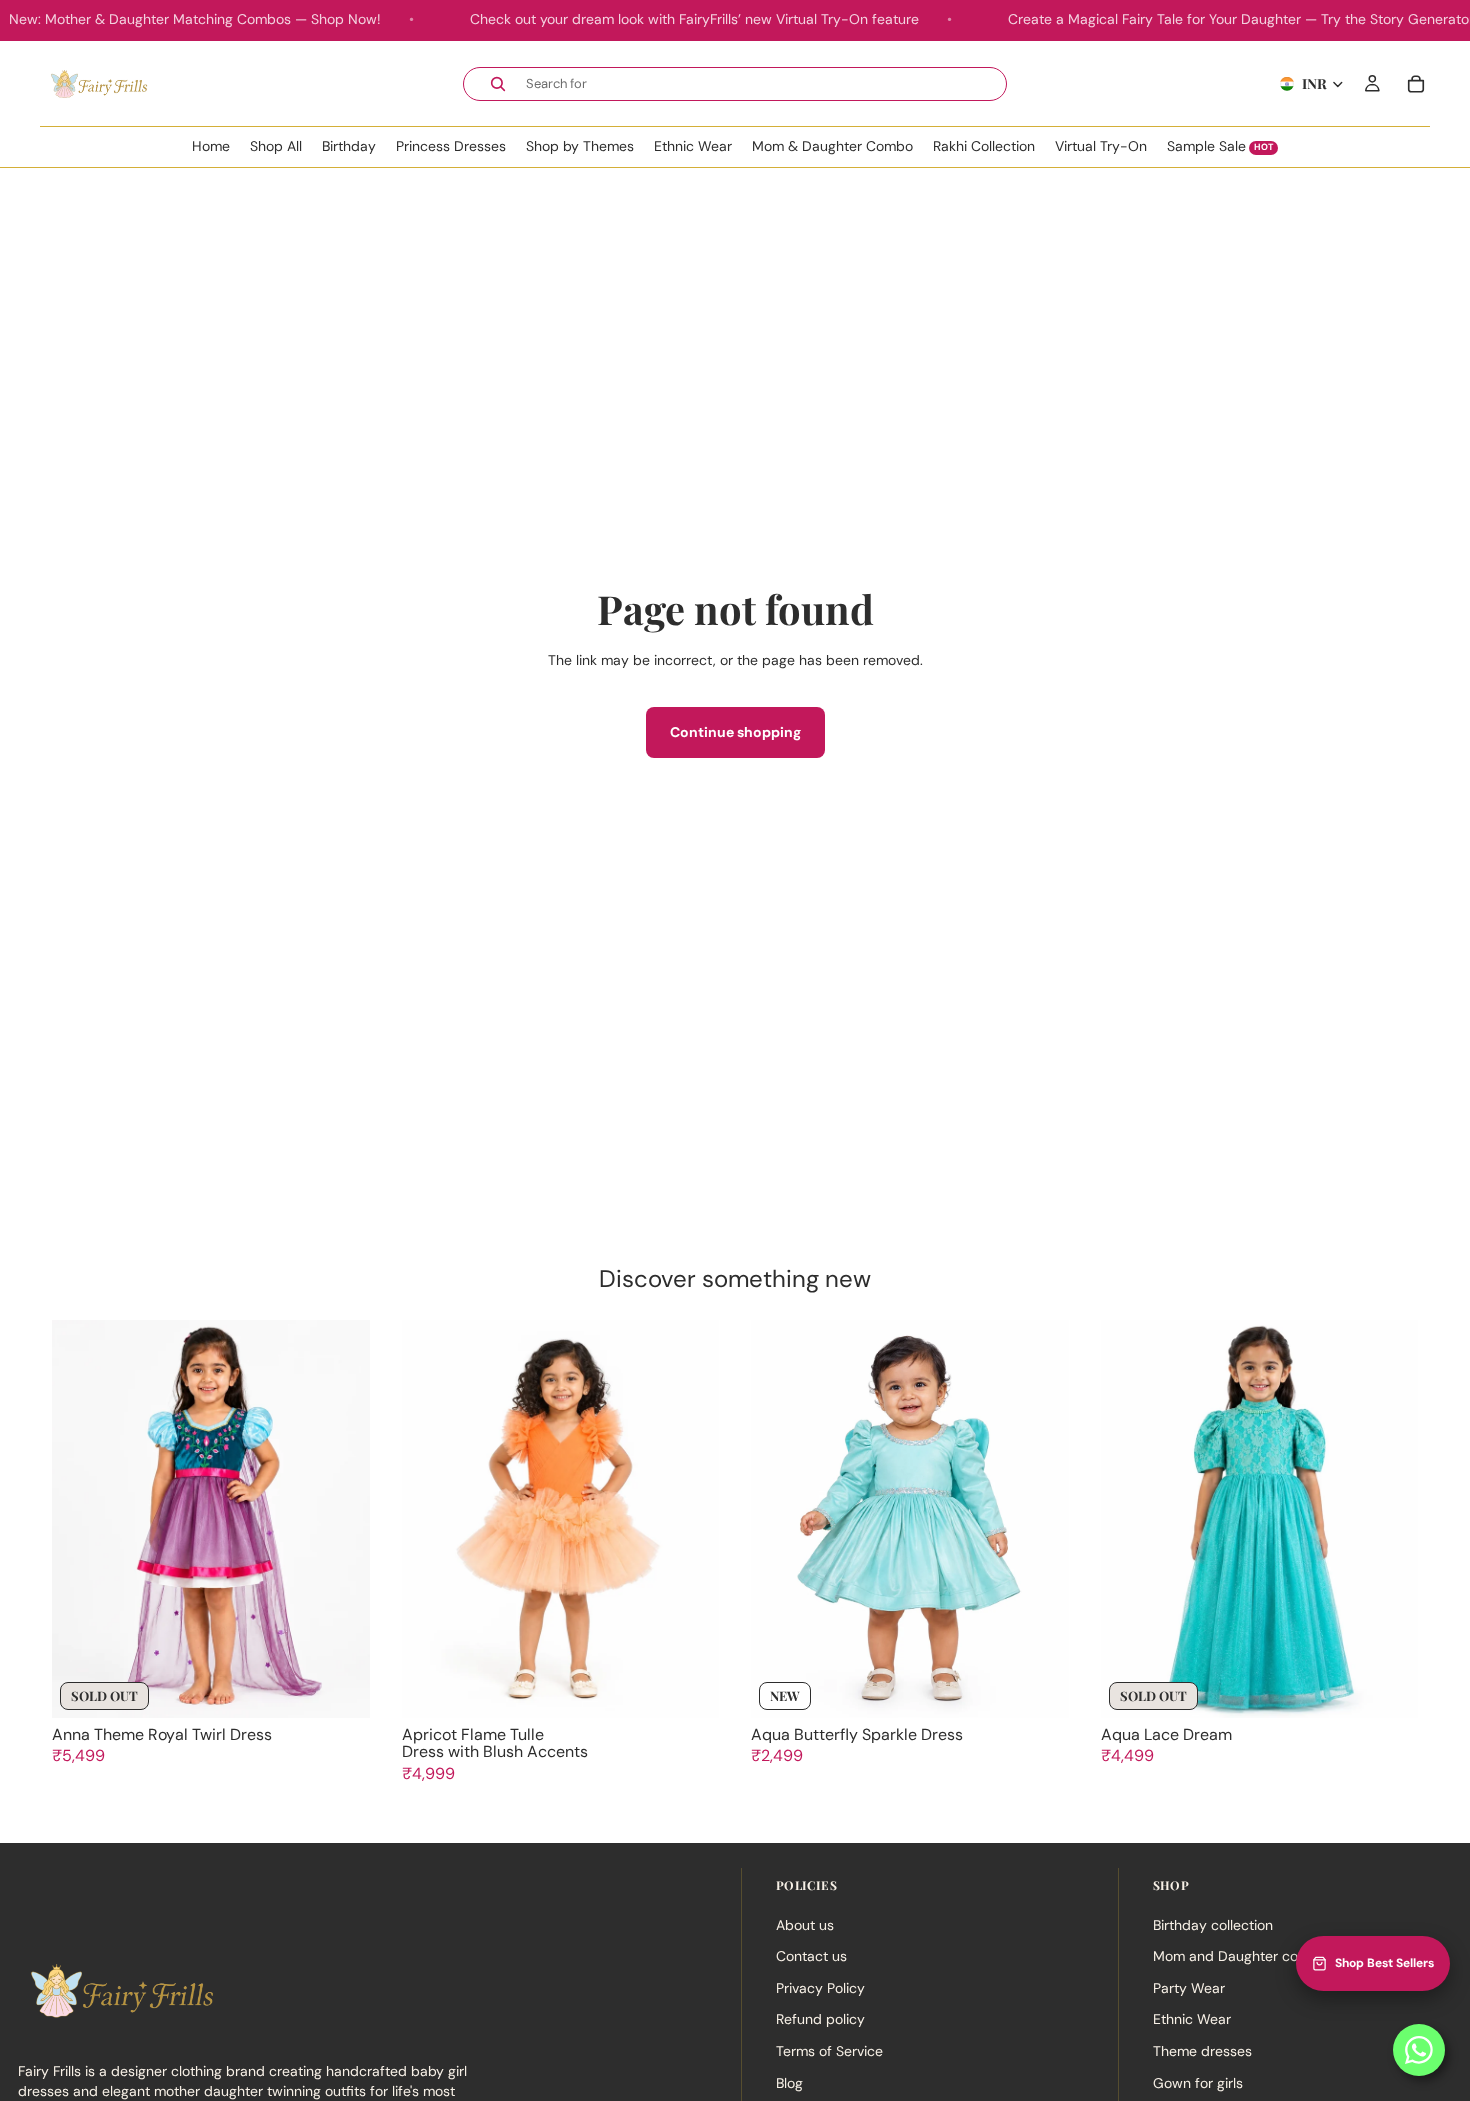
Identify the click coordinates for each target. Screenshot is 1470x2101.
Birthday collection (1213, 1924)
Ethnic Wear (1192, 2019)
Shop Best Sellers (1384, 1963)
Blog (789, 2082)
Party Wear (1189, 1987)
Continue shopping (735, 732)
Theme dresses (1202, 2050)
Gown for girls (1198, 2082)
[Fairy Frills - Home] (97, 83)
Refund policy (820, 2019)
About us (805, 1924)
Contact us (811, 1956)
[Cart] (1416, 83)
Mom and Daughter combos (1243, 1956)
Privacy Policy (820, 1987)
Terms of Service (829, 2050)
